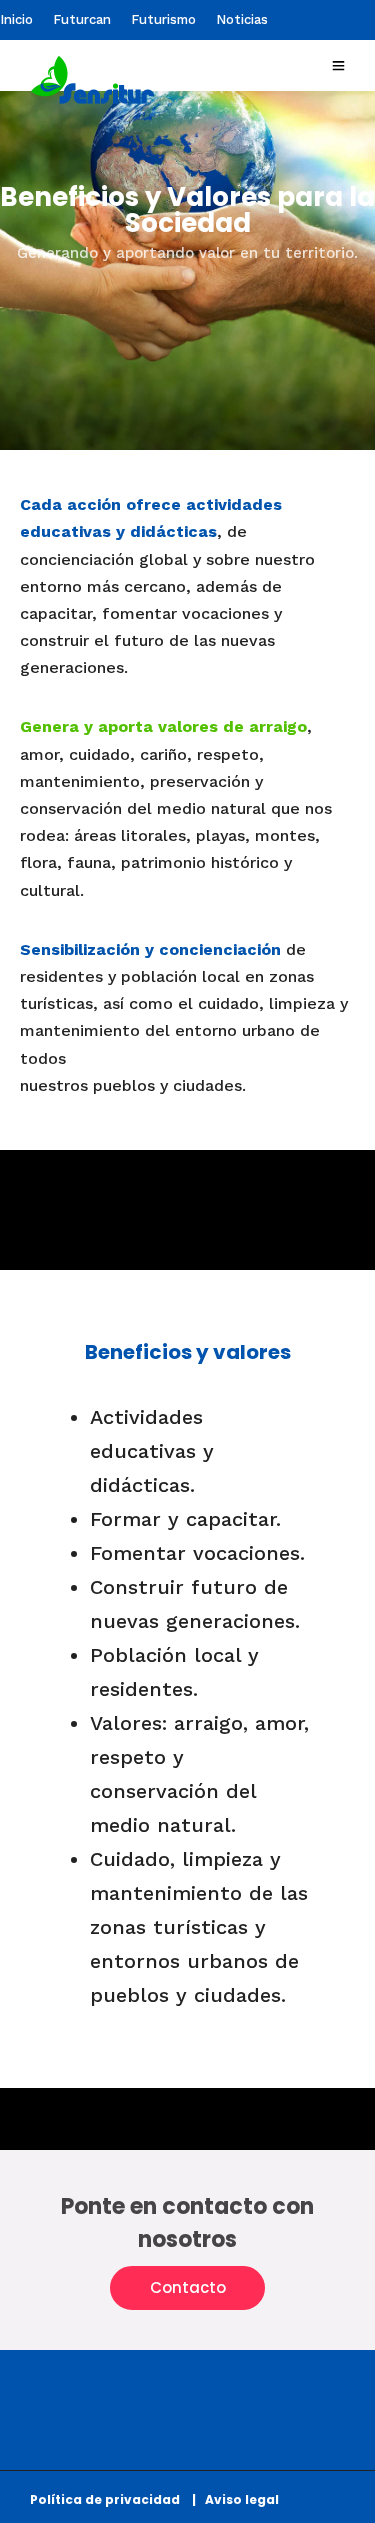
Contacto (188, 2287)
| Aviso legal (235, 2499)
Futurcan (82, 19)
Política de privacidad (109, 2499)
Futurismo (163, 19)
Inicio (16, 19)
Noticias (242, 19)
